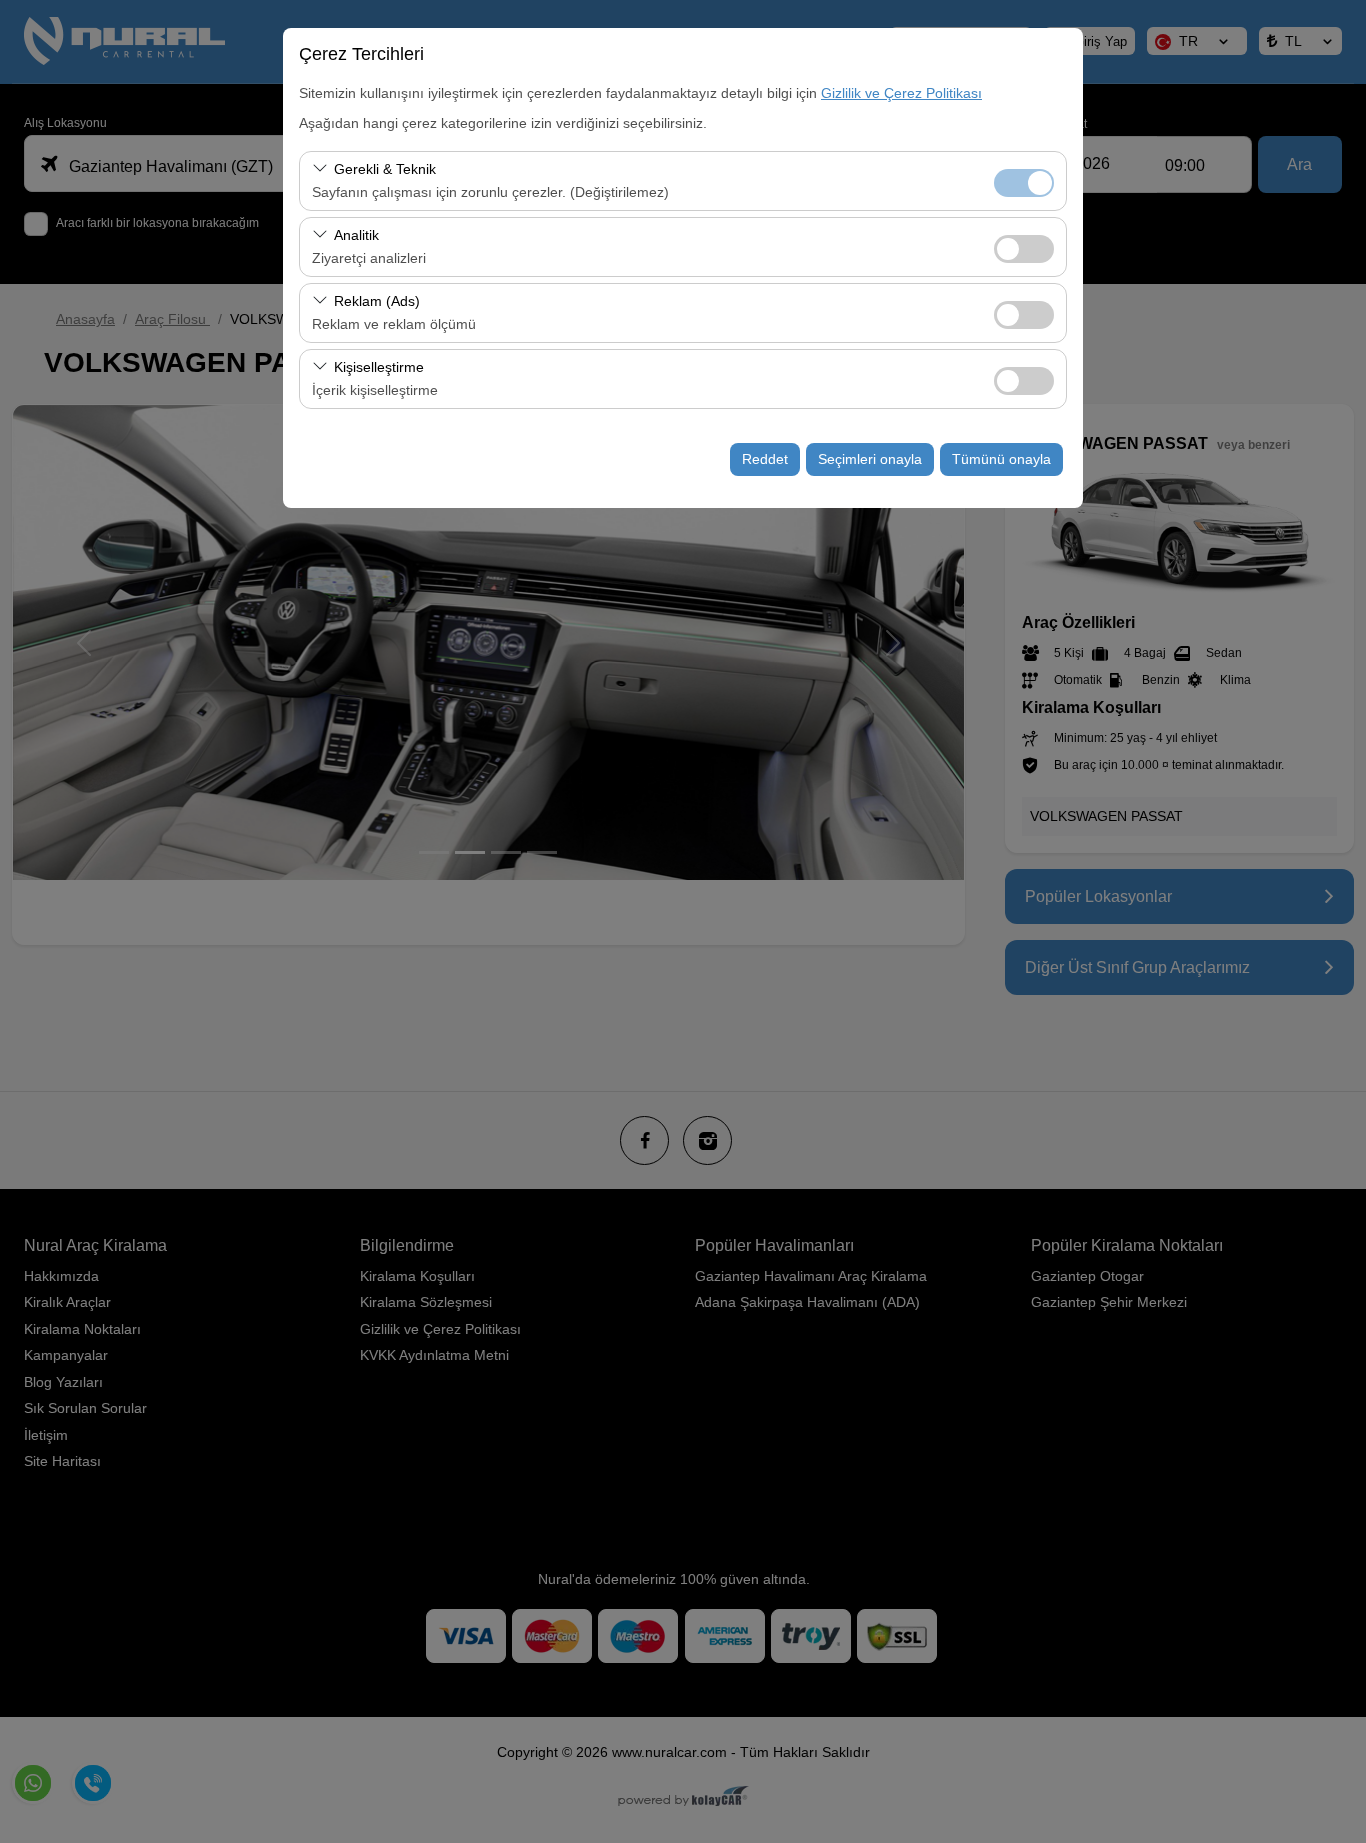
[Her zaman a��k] (1024, 180)
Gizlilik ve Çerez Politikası (901, 93)
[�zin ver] (1024, 246)
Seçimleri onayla (870, 459)
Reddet (765, 459)
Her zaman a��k (1024, 183)
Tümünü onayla (1001, 459)
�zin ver (1024, 249)
